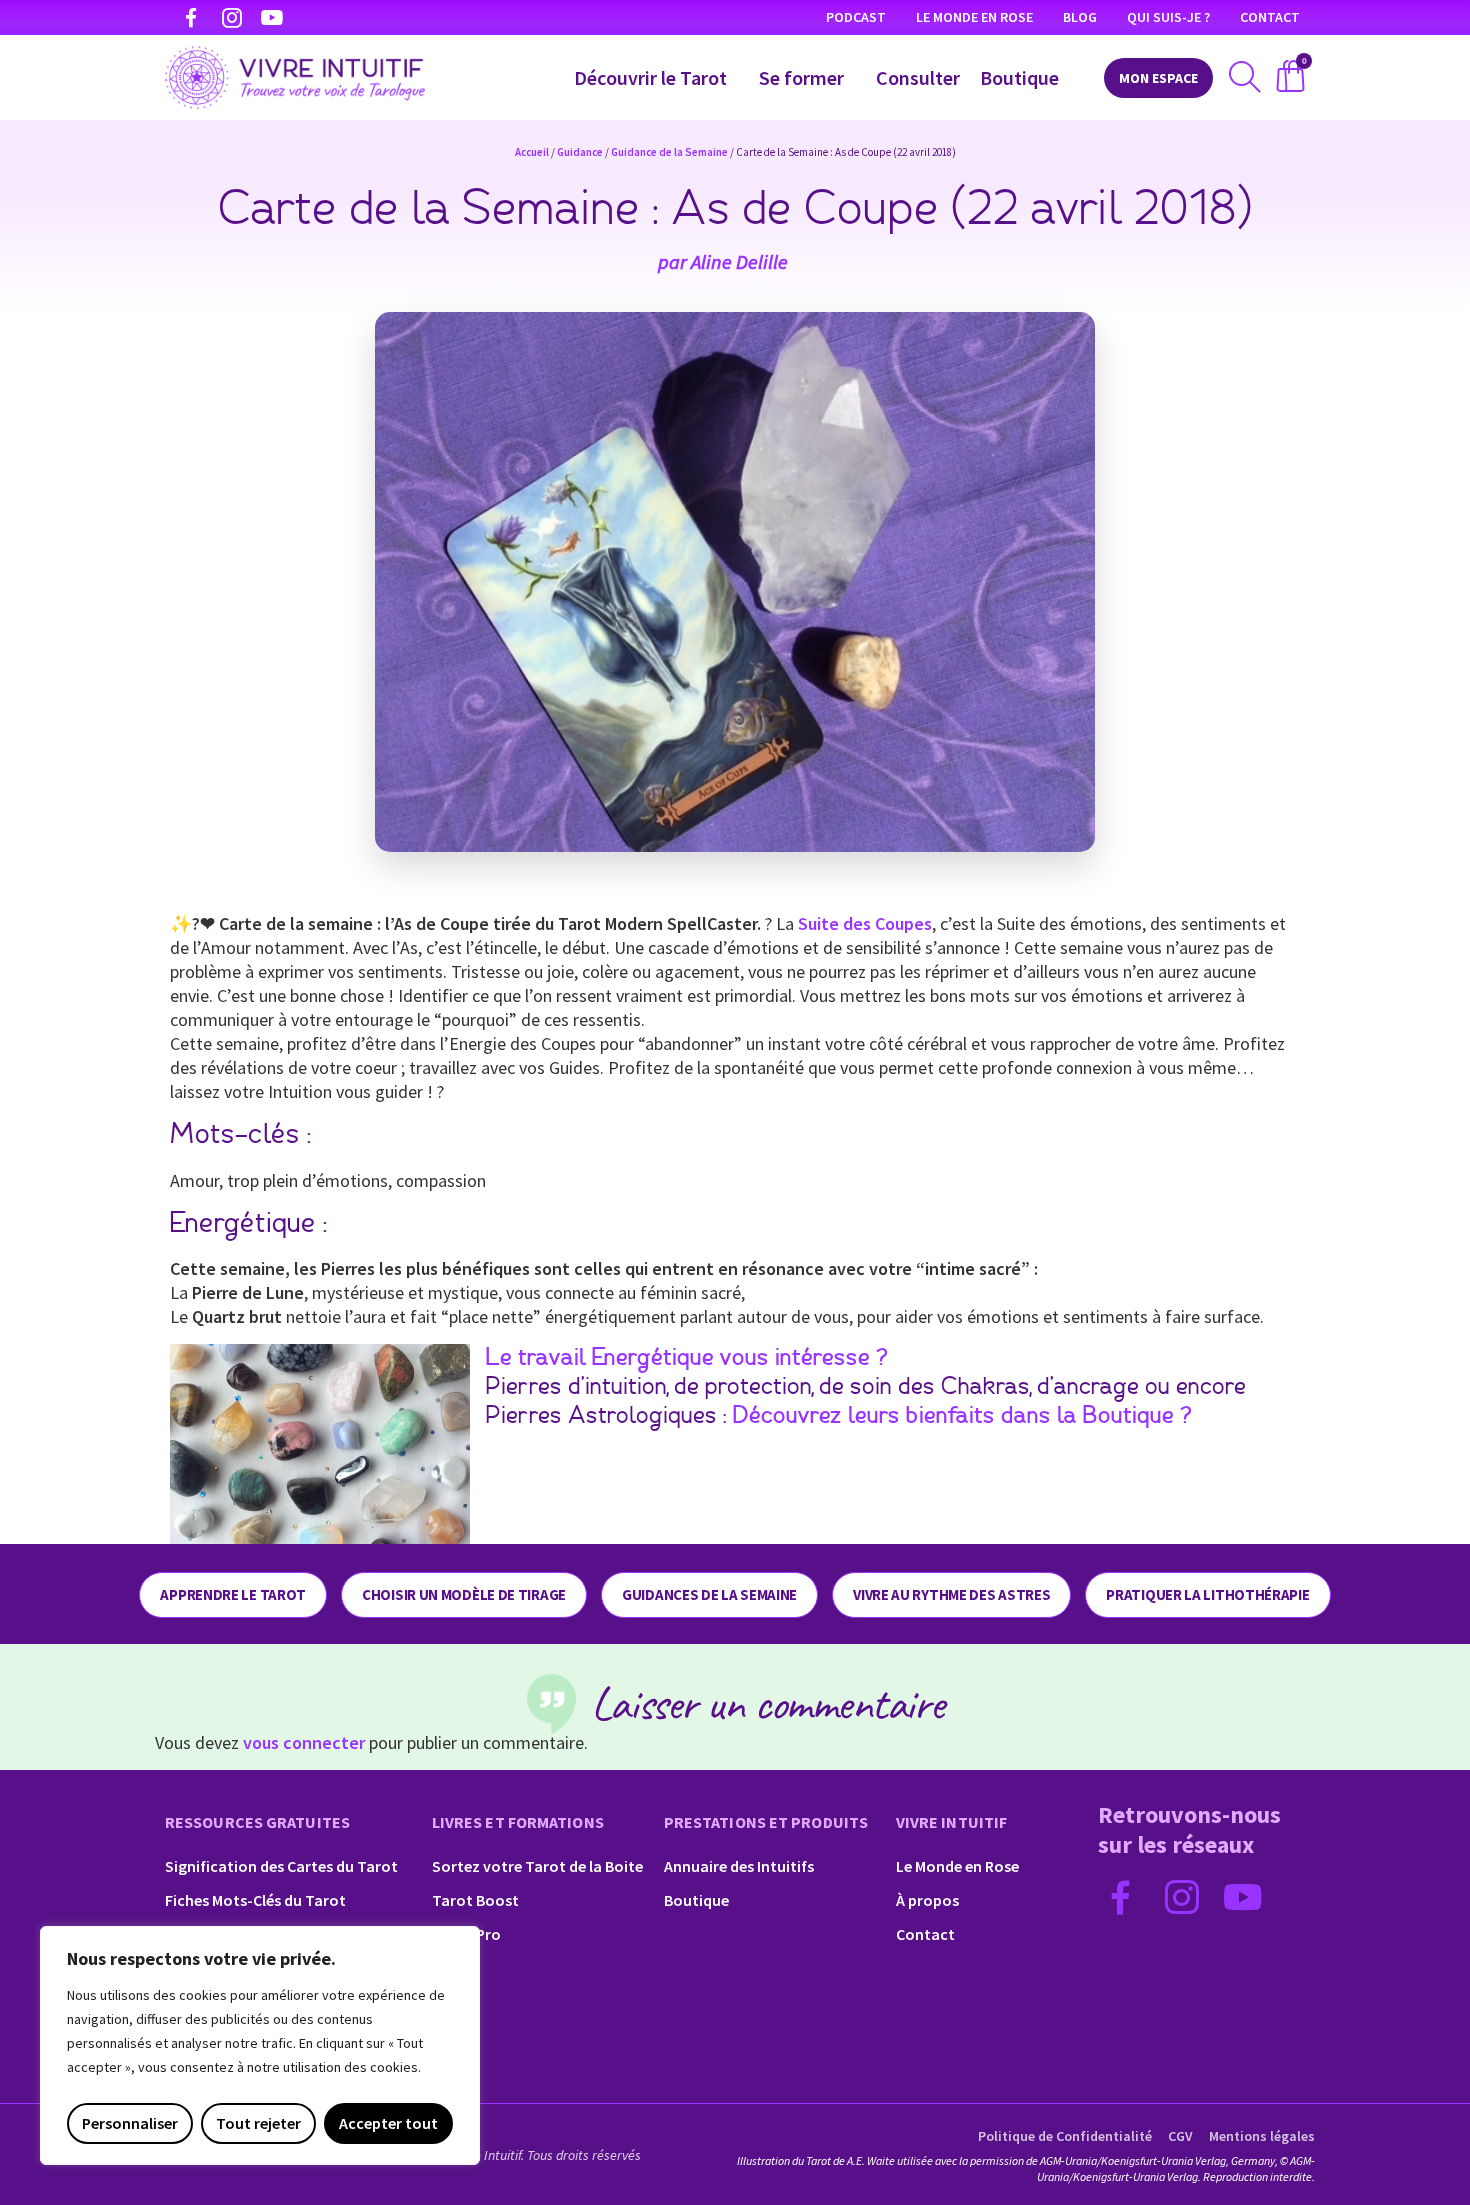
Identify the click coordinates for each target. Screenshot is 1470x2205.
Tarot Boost (475, 1900)
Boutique (1019, 77)
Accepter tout (388, 2123)
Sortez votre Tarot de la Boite (537, 1866)
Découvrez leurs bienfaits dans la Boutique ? (962, 1416)
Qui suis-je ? (1168, 17)
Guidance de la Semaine (669, 152)
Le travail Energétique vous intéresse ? (687, 1358)
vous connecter (304, 1742)
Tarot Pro (466, 1934)
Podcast (856, 17)
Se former (801, 77)
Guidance (580, 152)
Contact (1270, 17)
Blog (1080, 17)
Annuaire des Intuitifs (739, 1866)
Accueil (532, 152)
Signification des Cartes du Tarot (281, 1866)
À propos (927, 1900)
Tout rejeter (258, 2123)
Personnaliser (130, 2123)
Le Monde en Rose (974, 17)
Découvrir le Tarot (650, 77)
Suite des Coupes (865, 923)
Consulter (918, 77)
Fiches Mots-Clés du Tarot (255, 1900)
